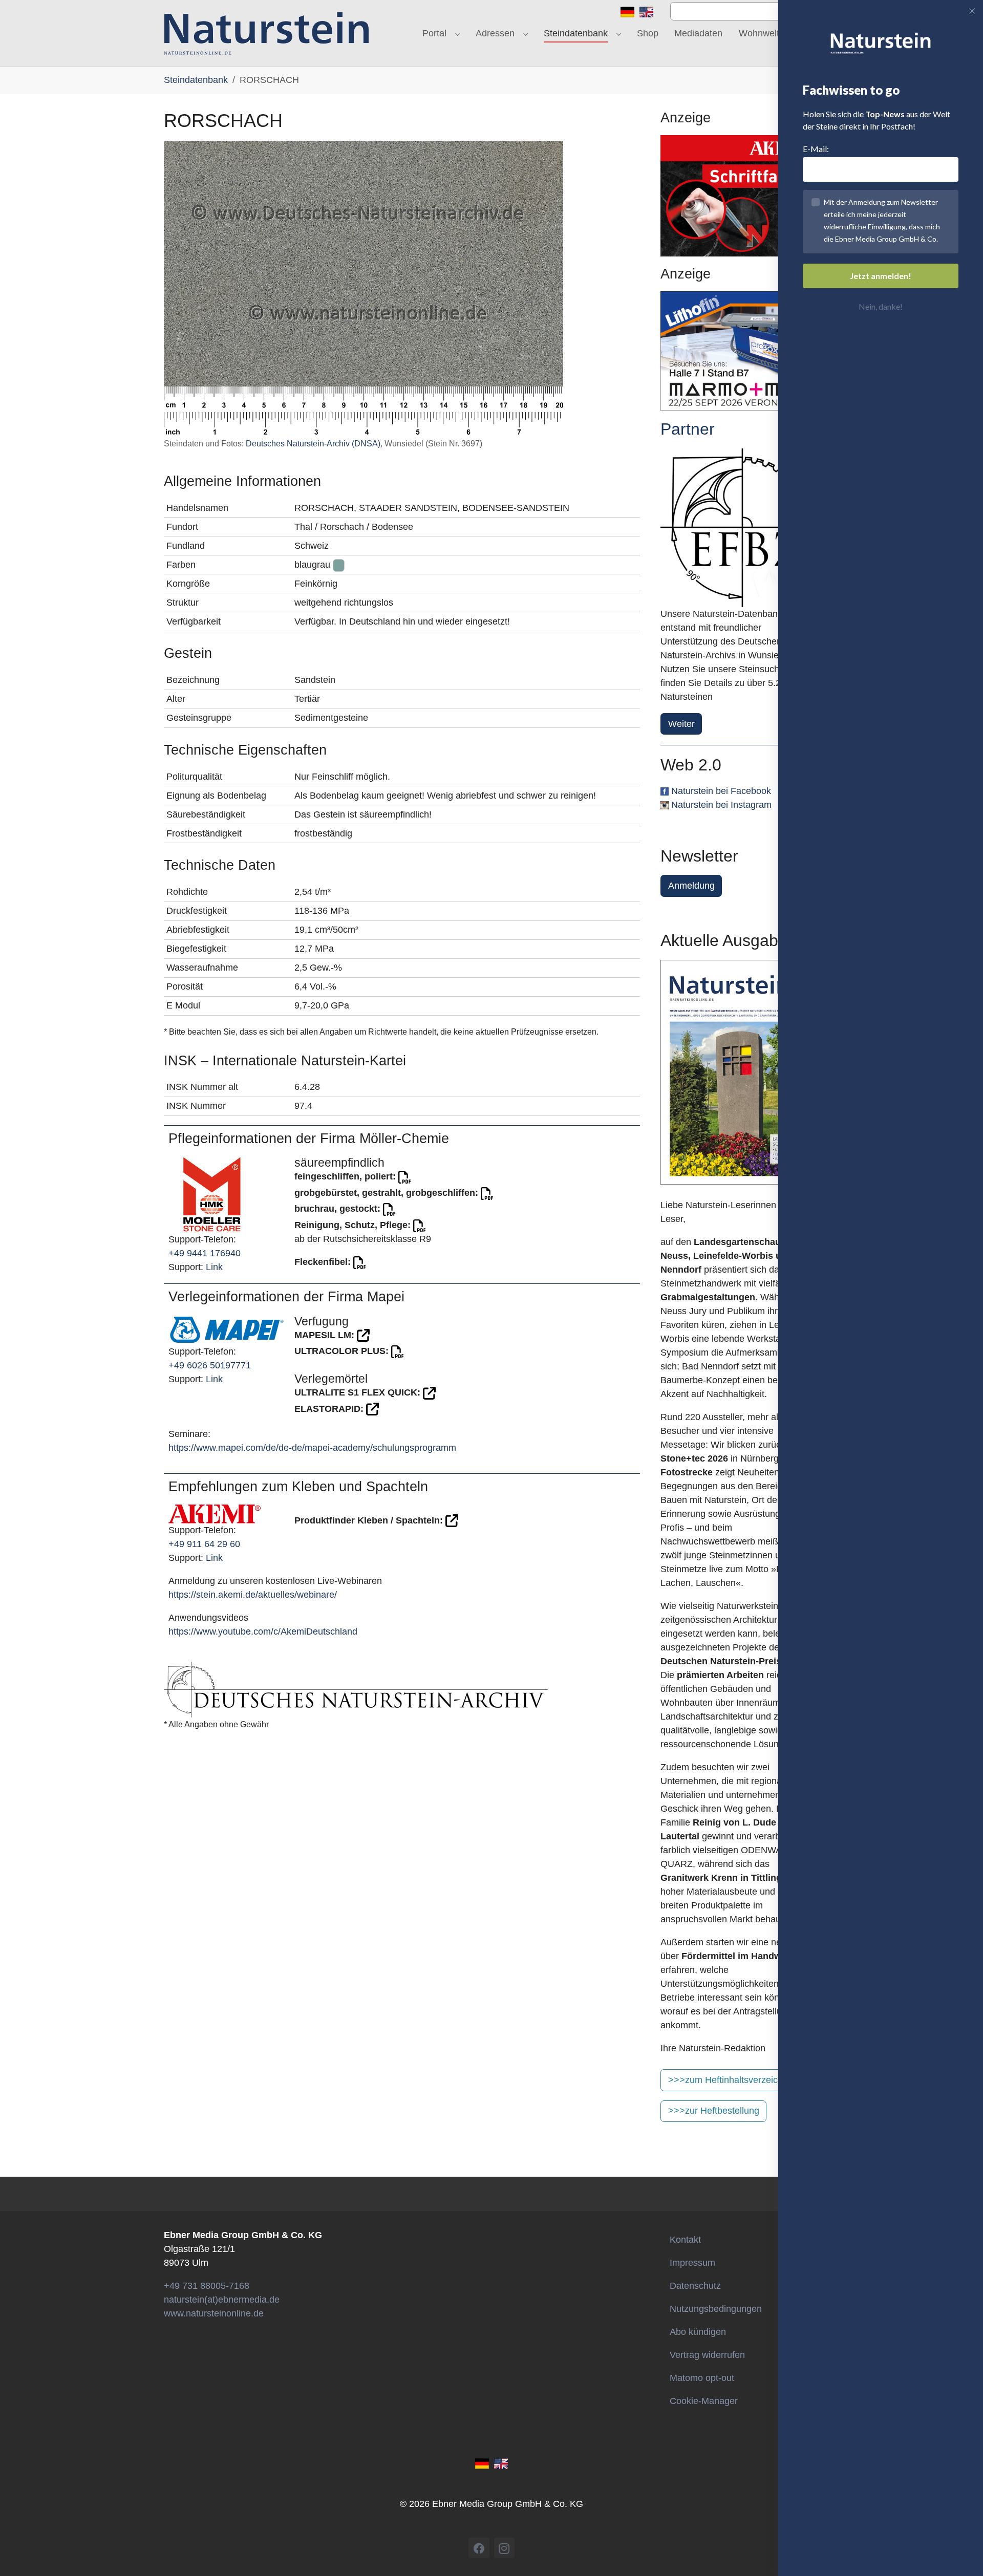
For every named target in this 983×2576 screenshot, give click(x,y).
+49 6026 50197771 (210, 1365)
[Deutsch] (627, 11)
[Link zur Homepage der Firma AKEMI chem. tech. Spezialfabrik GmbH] (215, 1513)
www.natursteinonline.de (214, 2313)
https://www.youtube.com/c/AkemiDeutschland (263, 1632)
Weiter (681, 724)
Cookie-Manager (704, 2401)
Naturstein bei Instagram (721, 805)
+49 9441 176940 (205, 1253)
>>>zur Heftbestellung (714, 2111)
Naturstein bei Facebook (721, 791)
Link (214, 1267)
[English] (646, 11)
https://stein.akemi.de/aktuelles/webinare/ (253, 1595)
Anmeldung (691, 886)
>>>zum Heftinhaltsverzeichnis (731, 2080)
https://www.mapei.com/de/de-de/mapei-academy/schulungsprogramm (312, 1448)
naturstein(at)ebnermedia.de (222, 2300)
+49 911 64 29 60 (204, 1544)
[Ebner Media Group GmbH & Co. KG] (266, 33)
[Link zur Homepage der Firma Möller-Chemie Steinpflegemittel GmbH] (212, 1194)
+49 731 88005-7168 (207, 2286)
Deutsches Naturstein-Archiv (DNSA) (313, 444)
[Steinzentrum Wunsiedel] (740, 528)
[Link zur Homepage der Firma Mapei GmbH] (227, 1329)
